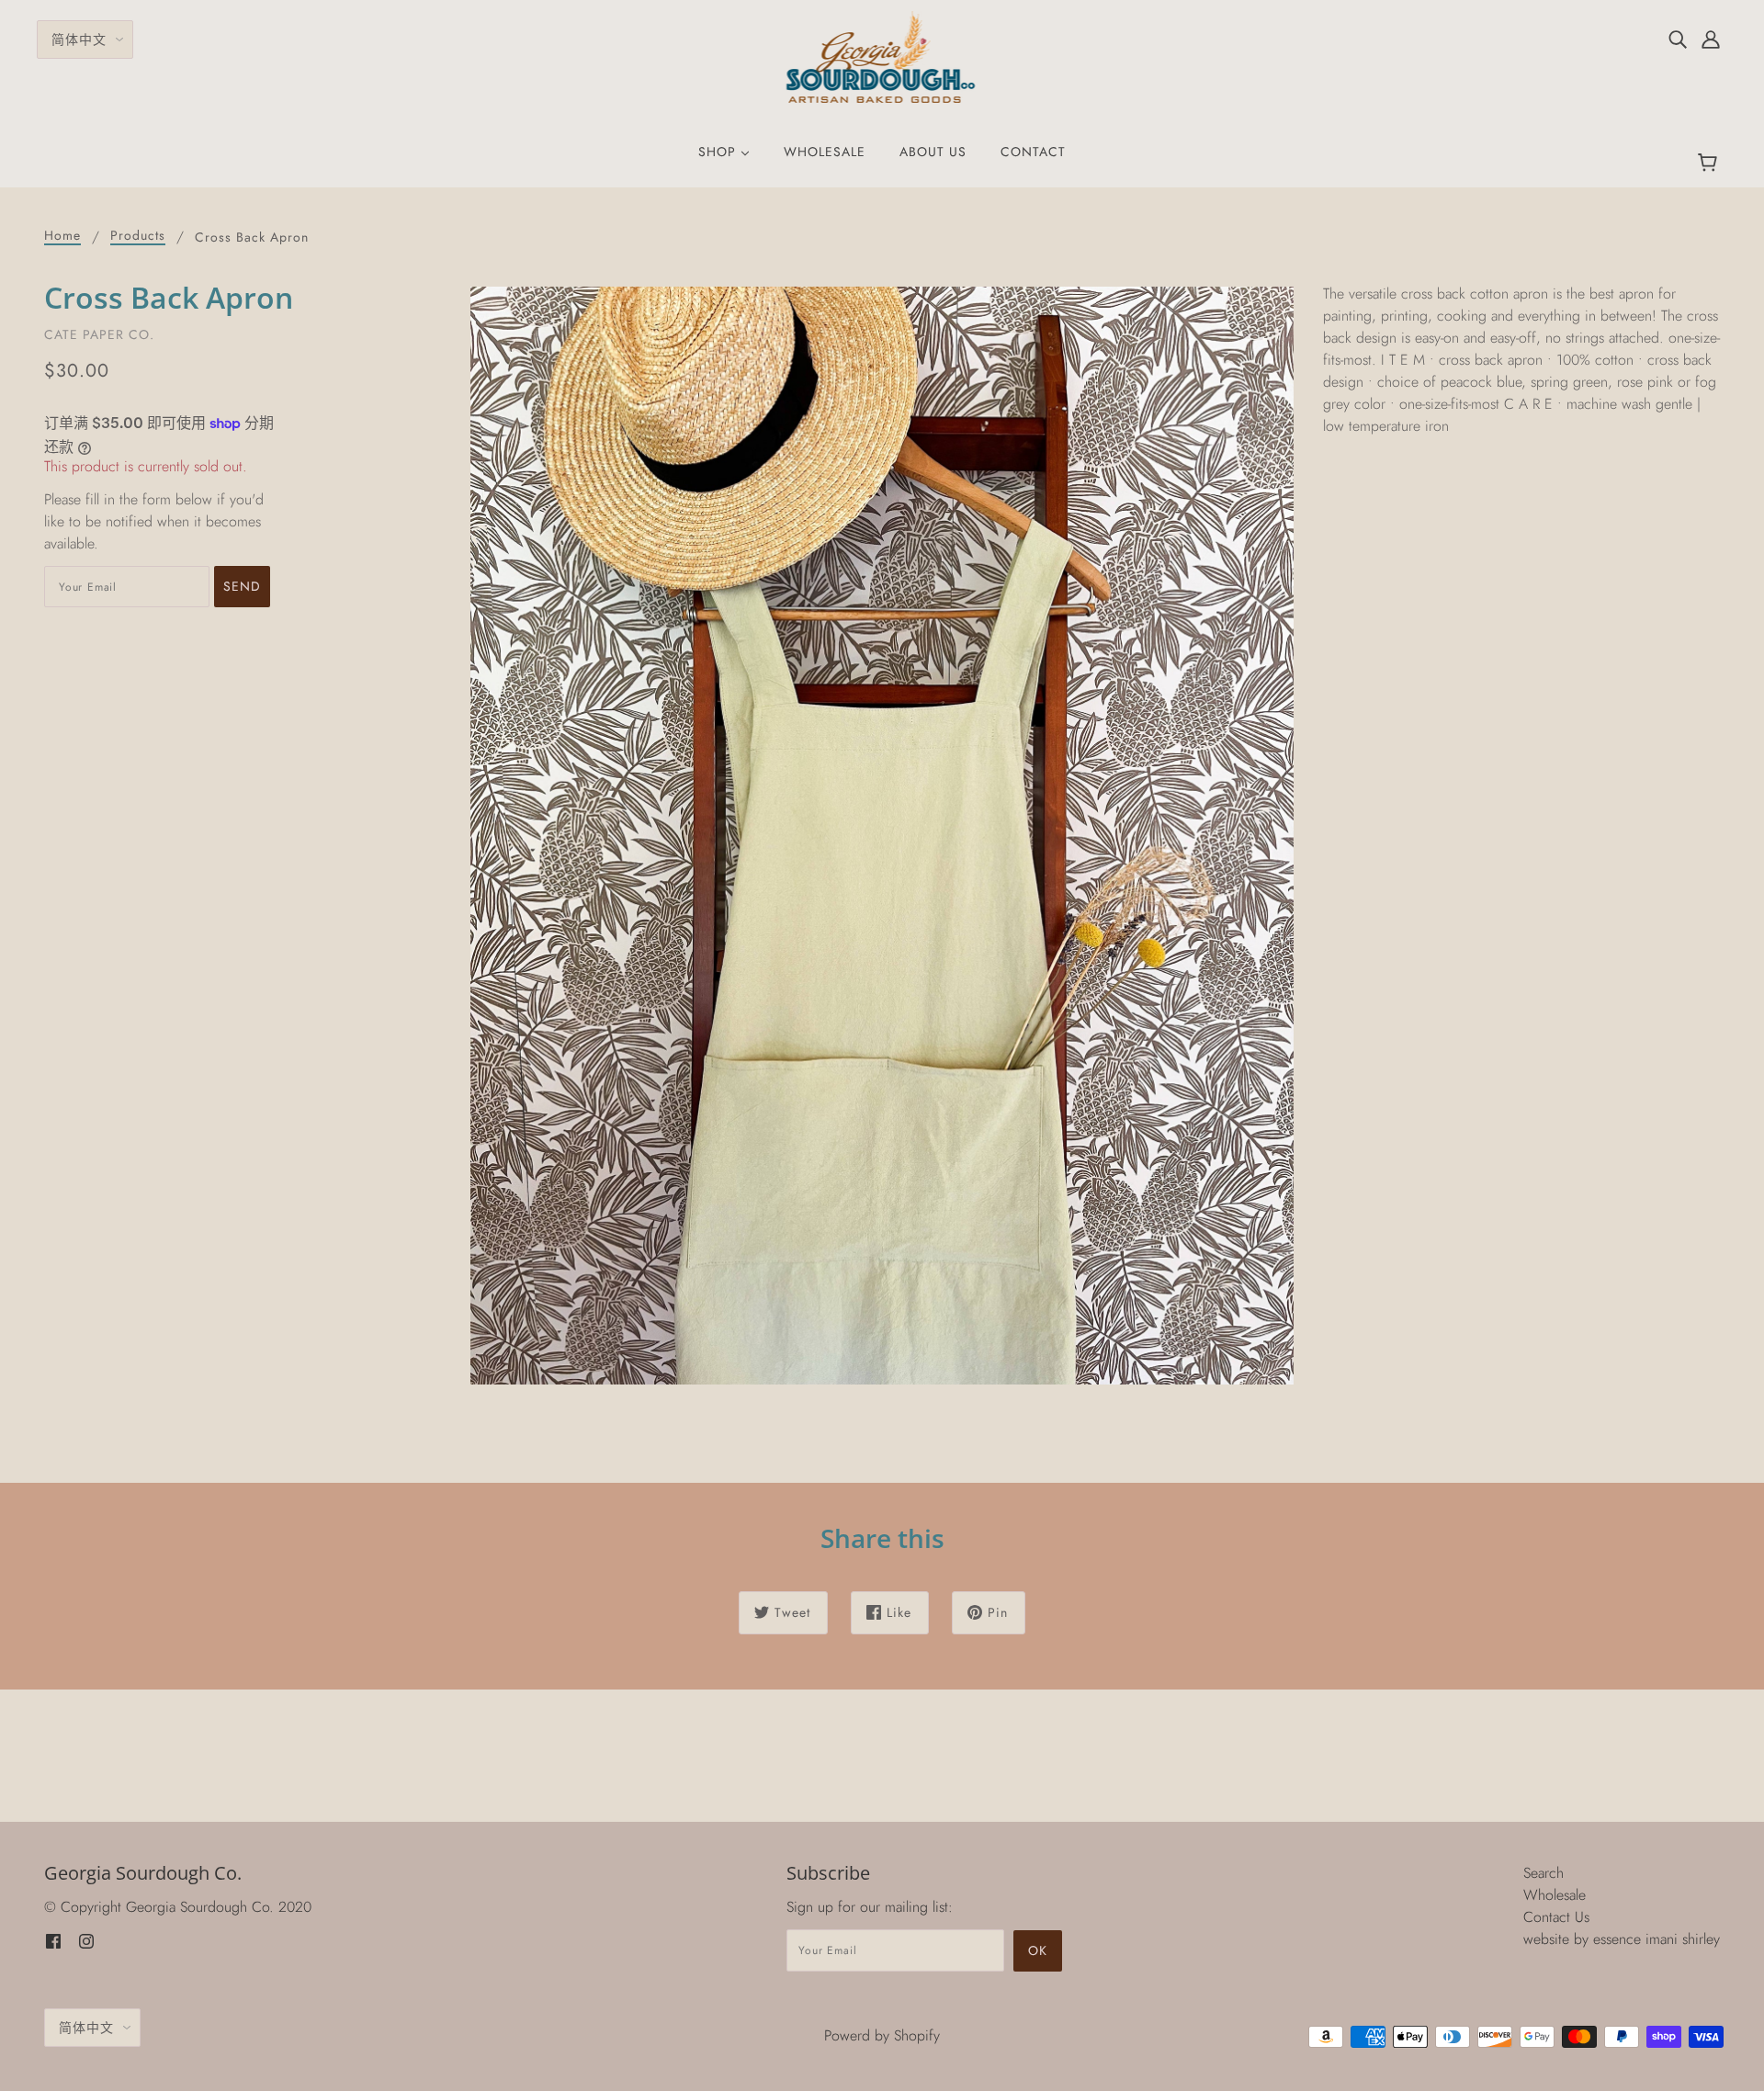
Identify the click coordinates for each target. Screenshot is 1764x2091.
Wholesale (1555, 1895)
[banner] (882, 56)
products (138, 237)
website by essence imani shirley (1622, 1939)
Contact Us (1556, 1917)
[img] (1678, 39)
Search (1543, 1873)
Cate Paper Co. (99, 334)
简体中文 (79, 40)
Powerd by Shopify (882, 2035)
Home (62, 237)
